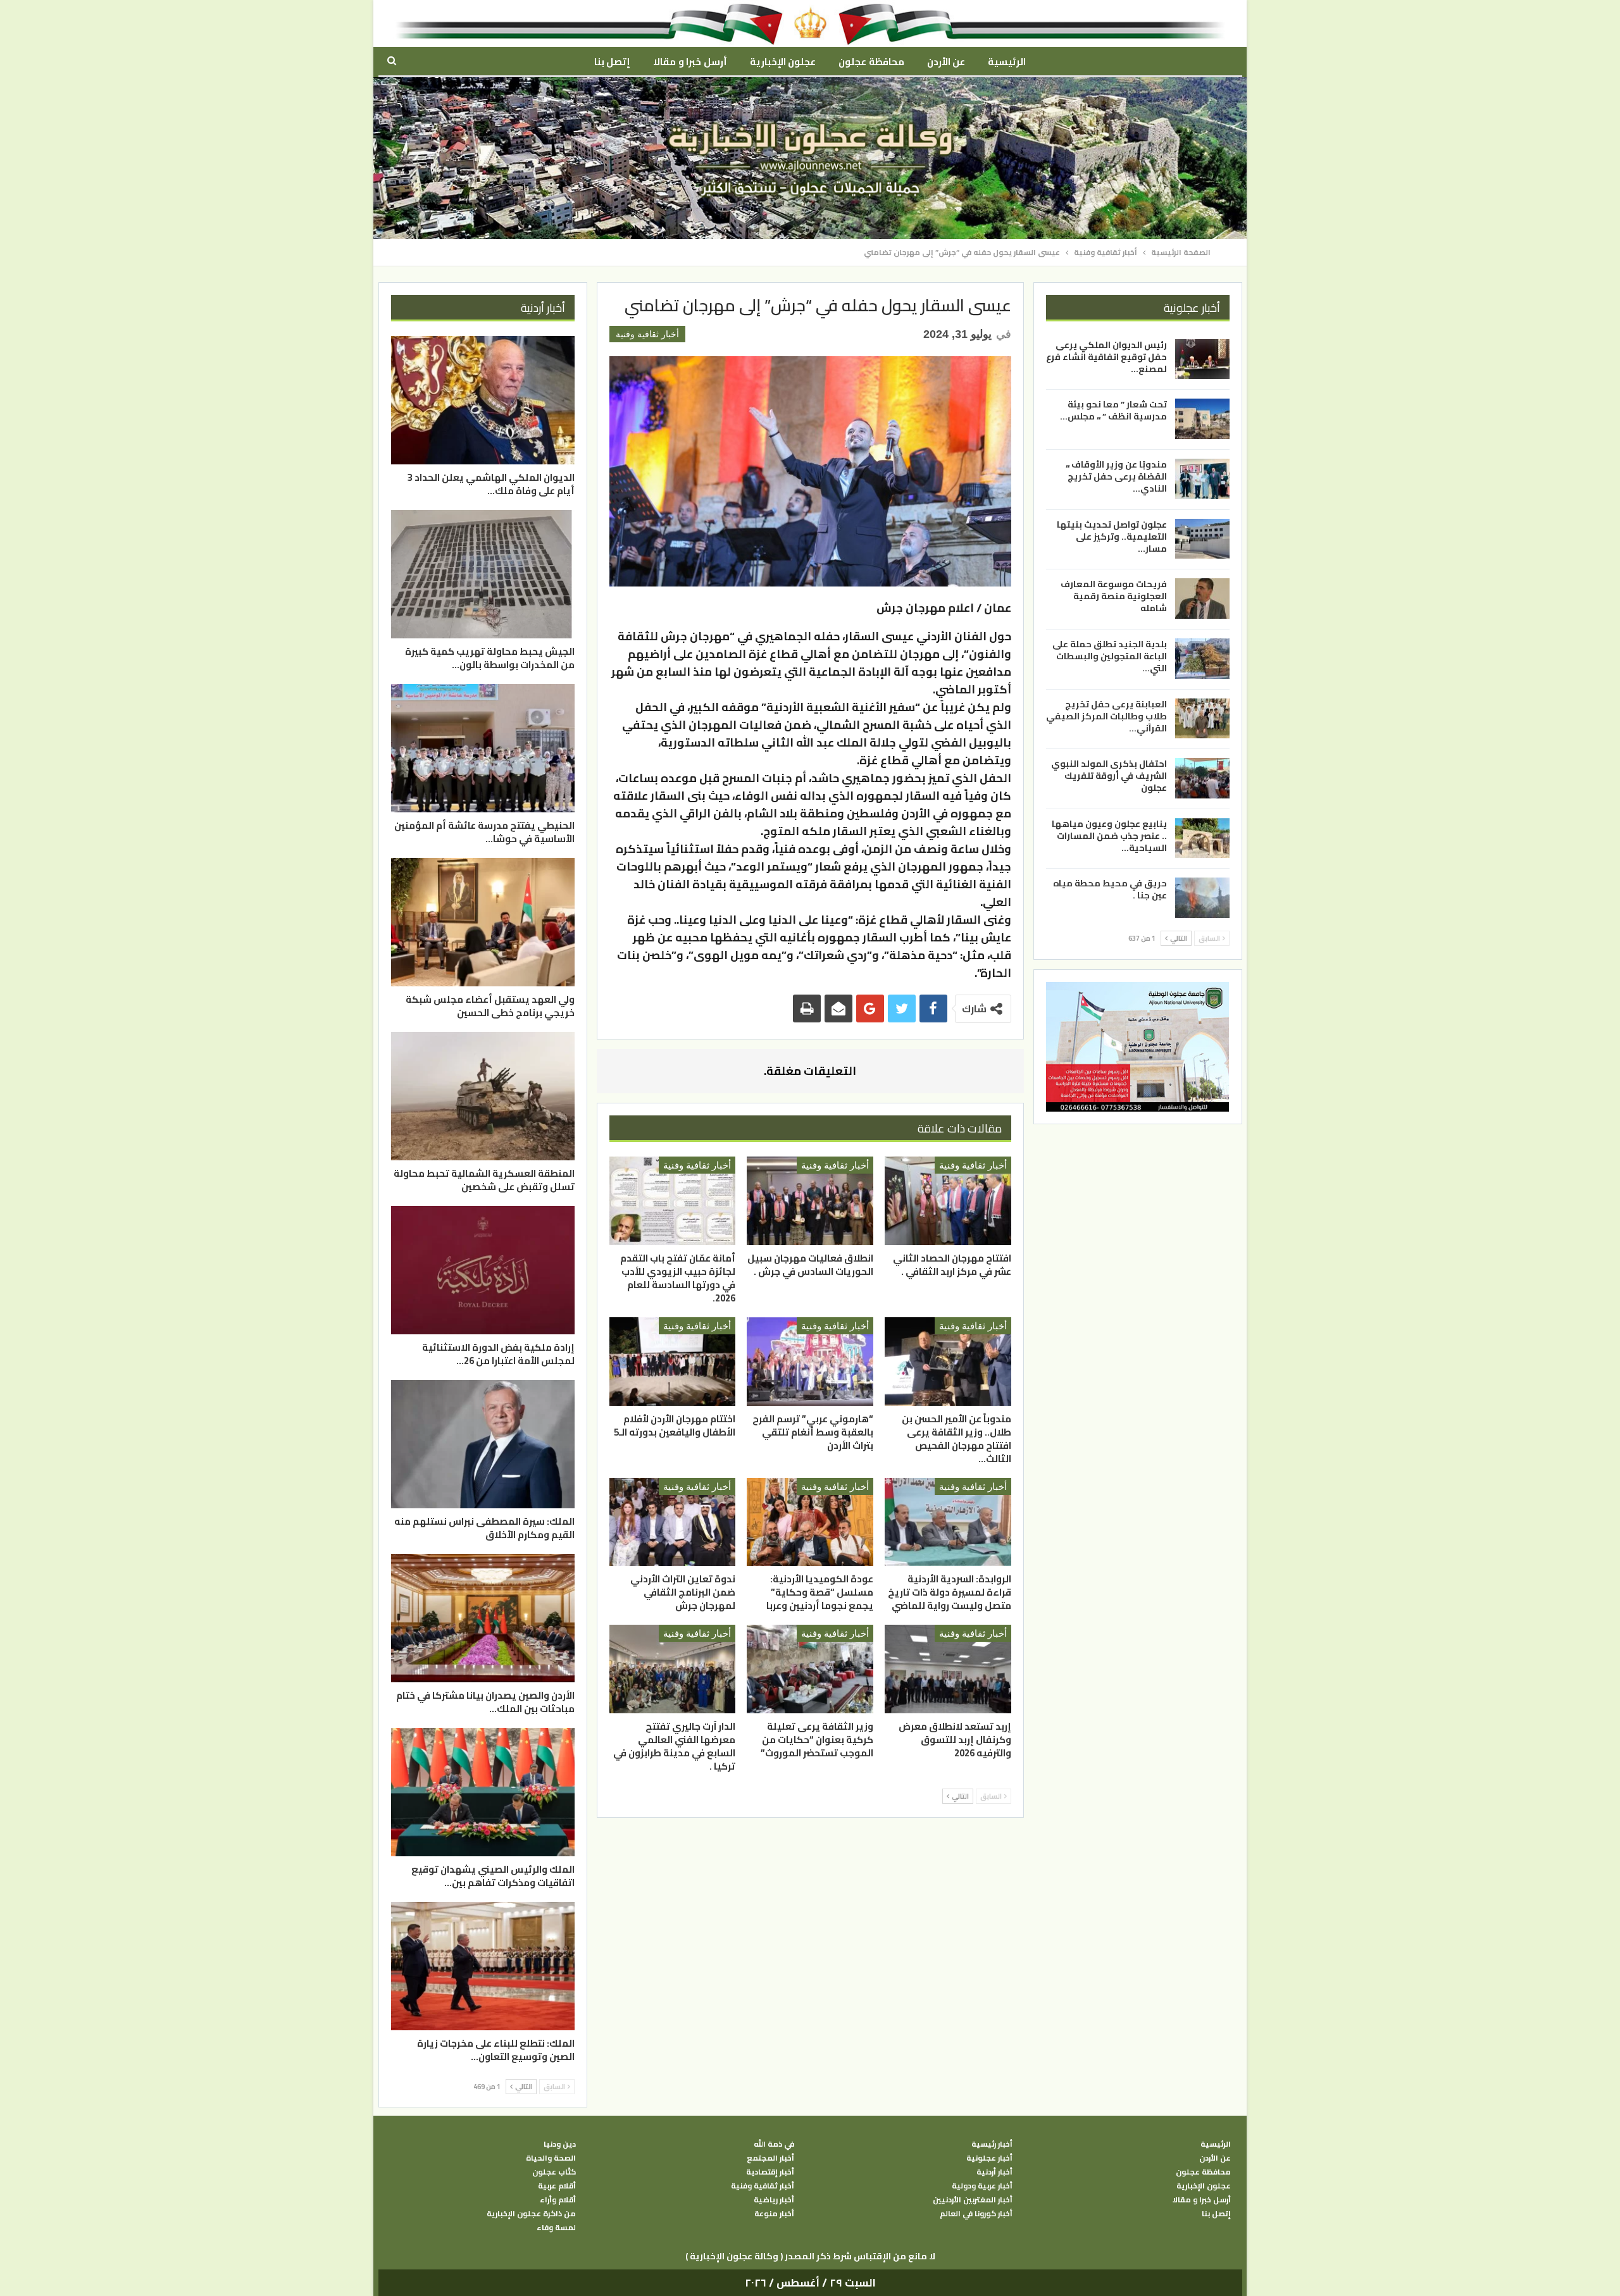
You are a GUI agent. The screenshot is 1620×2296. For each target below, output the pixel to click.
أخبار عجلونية (989, 2158)
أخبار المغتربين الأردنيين (973, 2200)
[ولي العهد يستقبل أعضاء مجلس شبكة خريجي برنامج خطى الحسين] (483, 922)
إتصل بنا (612, 62)
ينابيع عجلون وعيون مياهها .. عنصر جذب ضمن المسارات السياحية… (1109, 836)
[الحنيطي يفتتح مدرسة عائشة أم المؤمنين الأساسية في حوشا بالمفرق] (483, 748)
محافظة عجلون (871, 62)
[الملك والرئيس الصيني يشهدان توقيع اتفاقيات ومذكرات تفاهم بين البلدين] (483, 1792)
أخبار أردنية (994, 2172)
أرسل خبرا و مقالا (690, 62)
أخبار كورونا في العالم (976, 2214)
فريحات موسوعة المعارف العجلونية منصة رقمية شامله (1114, 596)
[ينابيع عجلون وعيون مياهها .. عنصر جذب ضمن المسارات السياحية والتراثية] (1202, 838)
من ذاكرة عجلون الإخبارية (531, 2214)
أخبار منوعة (774, 2214)
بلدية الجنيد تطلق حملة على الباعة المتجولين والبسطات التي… (1110, 656)
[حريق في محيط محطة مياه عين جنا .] (1202, 898)
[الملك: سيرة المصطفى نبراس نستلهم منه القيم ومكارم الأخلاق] (483, 1444)
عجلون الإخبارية (783, 62)
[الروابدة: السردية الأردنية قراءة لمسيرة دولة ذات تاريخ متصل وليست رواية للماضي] (948, 1522)
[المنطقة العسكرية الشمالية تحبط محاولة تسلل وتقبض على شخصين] (483, 1096)
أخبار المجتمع (770, 2158)
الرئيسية (1007, 62)
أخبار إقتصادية (770, 2172)
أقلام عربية (557, 2186)
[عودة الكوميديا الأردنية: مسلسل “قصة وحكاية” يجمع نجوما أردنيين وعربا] (810, 1522)
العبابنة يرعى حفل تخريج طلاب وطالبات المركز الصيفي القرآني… (1106, 716)
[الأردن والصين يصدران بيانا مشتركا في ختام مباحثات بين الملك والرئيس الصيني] (483, 1618)
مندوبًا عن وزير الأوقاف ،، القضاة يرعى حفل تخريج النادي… (1116, 476)
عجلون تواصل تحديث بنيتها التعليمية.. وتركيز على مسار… (1112, 537)
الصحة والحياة (551, 2158)
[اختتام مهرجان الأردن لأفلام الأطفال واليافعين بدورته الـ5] (673, 1362)
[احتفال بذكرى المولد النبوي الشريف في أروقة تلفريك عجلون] (1202, 778)
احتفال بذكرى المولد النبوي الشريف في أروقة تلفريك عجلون (1109, 776)
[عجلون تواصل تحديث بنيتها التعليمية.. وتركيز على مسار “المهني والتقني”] (1202, 539)
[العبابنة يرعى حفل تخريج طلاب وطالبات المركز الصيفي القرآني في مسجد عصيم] (1202, 718)
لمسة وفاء (556, 2228)
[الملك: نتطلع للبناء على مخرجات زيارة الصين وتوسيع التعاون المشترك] (483, 1966)
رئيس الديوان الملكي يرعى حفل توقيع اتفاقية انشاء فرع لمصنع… (1106, 357)
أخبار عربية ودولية (982, 2186)
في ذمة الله (774, 2144)
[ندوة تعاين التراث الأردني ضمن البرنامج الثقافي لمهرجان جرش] (673, 1522)
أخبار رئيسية (992, 2144)
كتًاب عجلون (554, 2172)
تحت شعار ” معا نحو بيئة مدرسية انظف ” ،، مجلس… (1113, 410)
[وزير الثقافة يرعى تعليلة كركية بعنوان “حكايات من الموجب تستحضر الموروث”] (810, 1669)
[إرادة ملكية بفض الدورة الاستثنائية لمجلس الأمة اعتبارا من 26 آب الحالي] (483, 1270)
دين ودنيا (560, 2144)
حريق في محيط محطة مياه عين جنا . (1110, 889)
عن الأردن (946, 62)
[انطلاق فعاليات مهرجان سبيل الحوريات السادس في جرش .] (810, 1201)
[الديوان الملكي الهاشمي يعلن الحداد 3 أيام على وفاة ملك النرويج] (483, 400)
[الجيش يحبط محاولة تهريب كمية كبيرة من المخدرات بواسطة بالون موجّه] (483, 574)
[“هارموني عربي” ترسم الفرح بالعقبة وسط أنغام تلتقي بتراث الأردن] (810, 1362)
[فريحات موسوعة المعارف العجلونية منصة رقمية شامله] (1202, 599)
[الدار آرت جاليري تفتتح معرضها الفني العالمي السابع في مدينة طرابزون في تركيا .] (673, 1669)
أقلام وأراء (558, 2200)
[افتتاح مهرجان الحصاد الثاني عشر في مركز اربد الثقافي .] (948, 1201)
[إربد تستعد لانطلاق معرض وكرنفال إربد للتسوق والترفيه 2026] (948, 1669)
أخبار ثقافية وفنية (647, 334)
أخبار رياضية (774, 2200)
